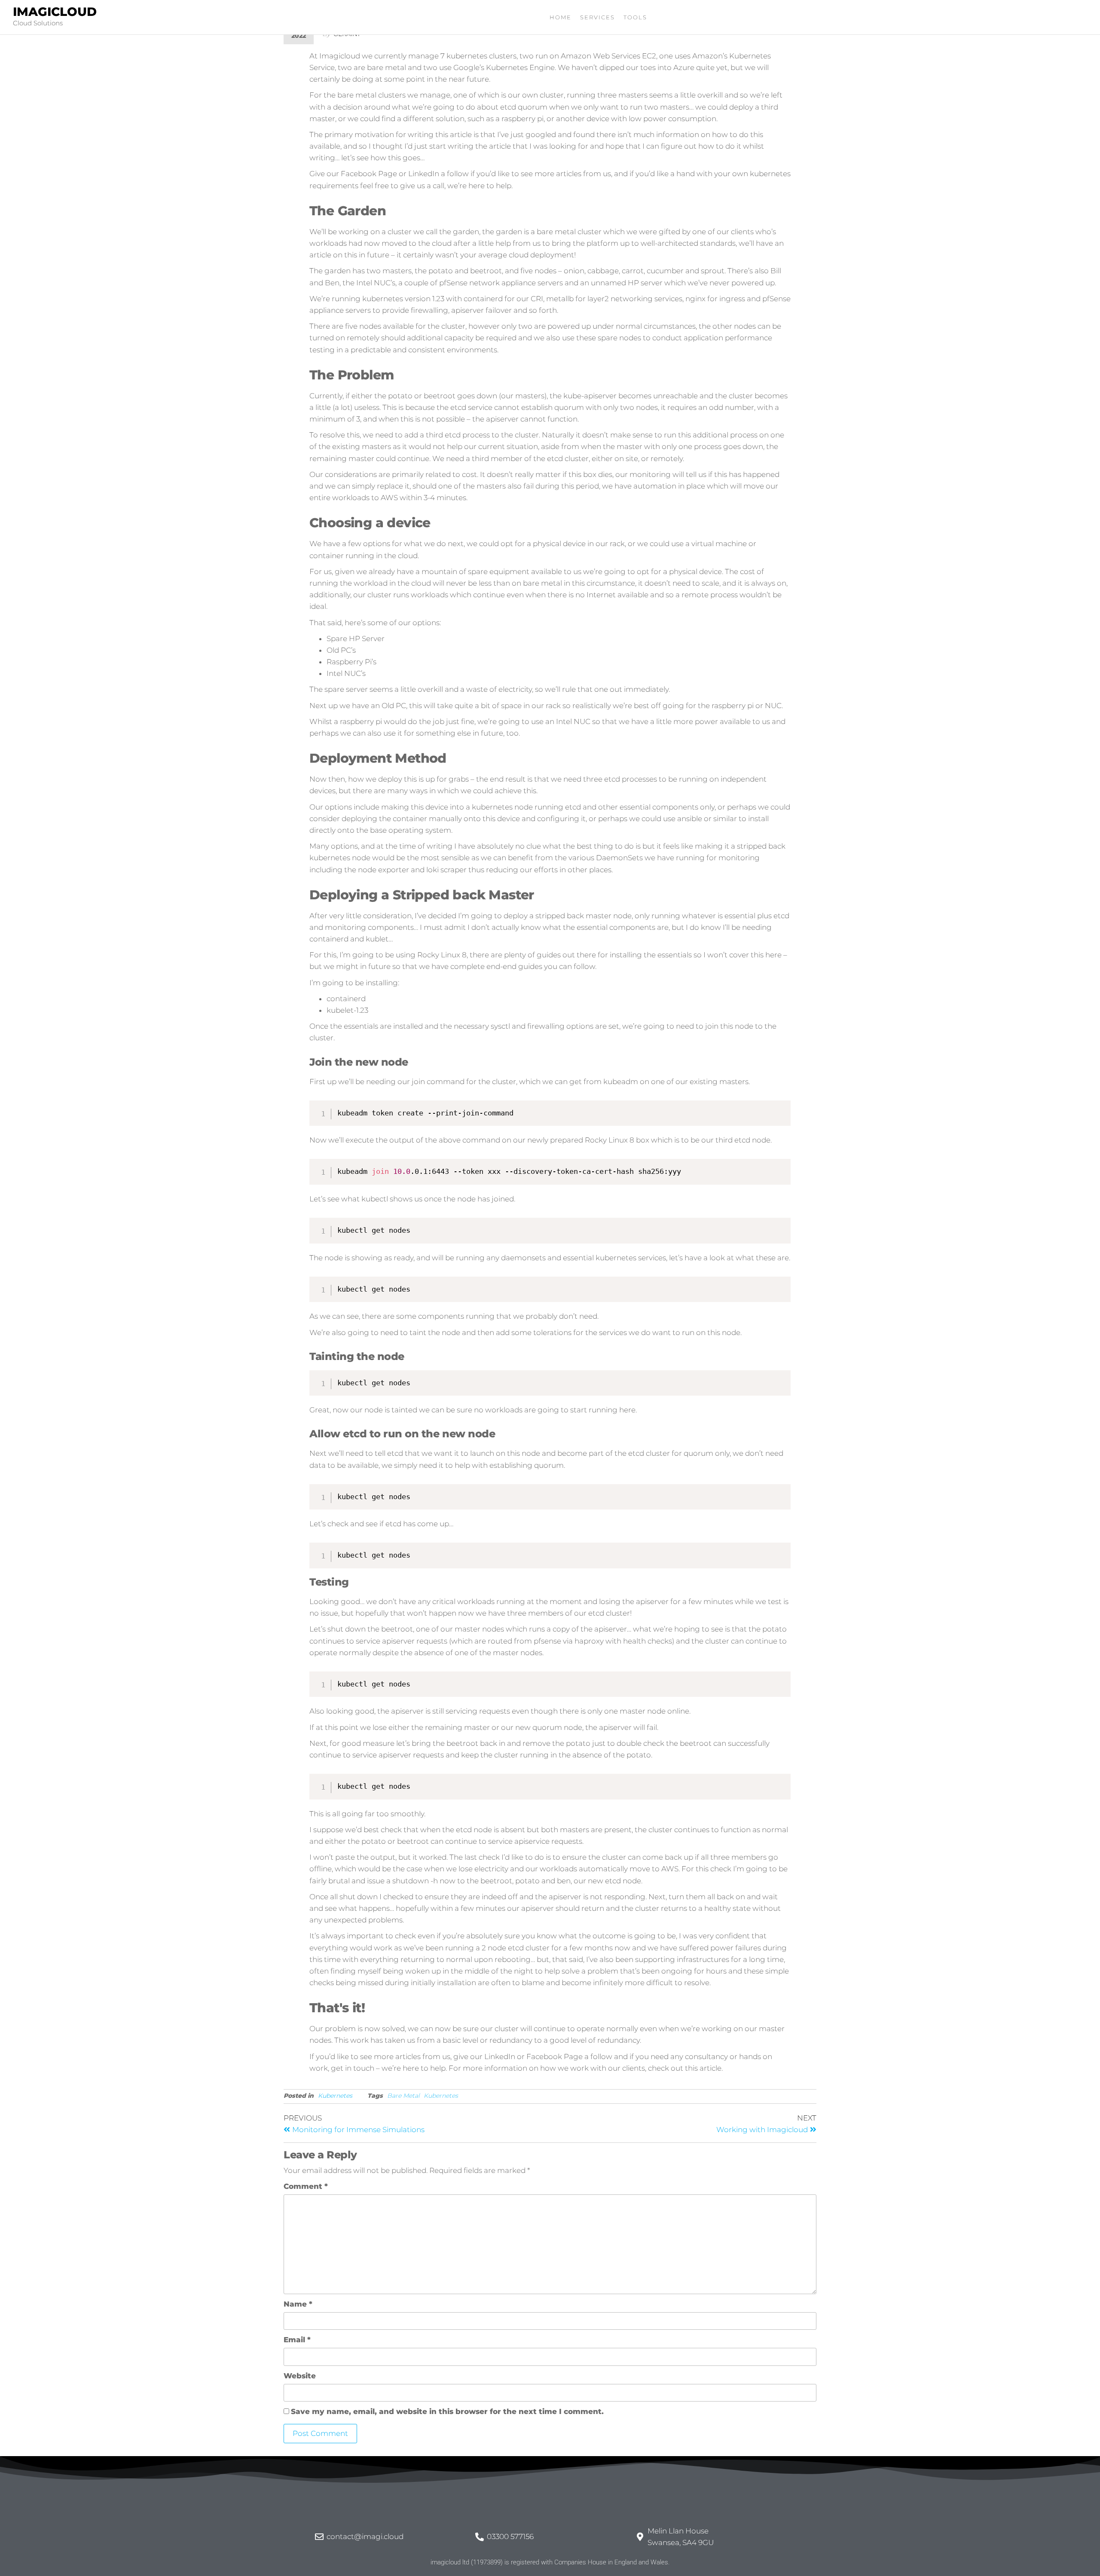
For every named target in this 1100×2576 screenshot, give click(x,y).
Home (561, 17)
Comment (306, 2186)
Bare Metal (403, 2096)
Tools (635, 17)
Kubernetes (335, 2096)
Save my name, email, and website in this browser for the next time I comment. (447, 2411)
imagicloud (55, 12)
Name (298, 2304)
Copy (779, 1109)
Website (300, 2376)
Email (297, 2340)
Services (597, 17)
